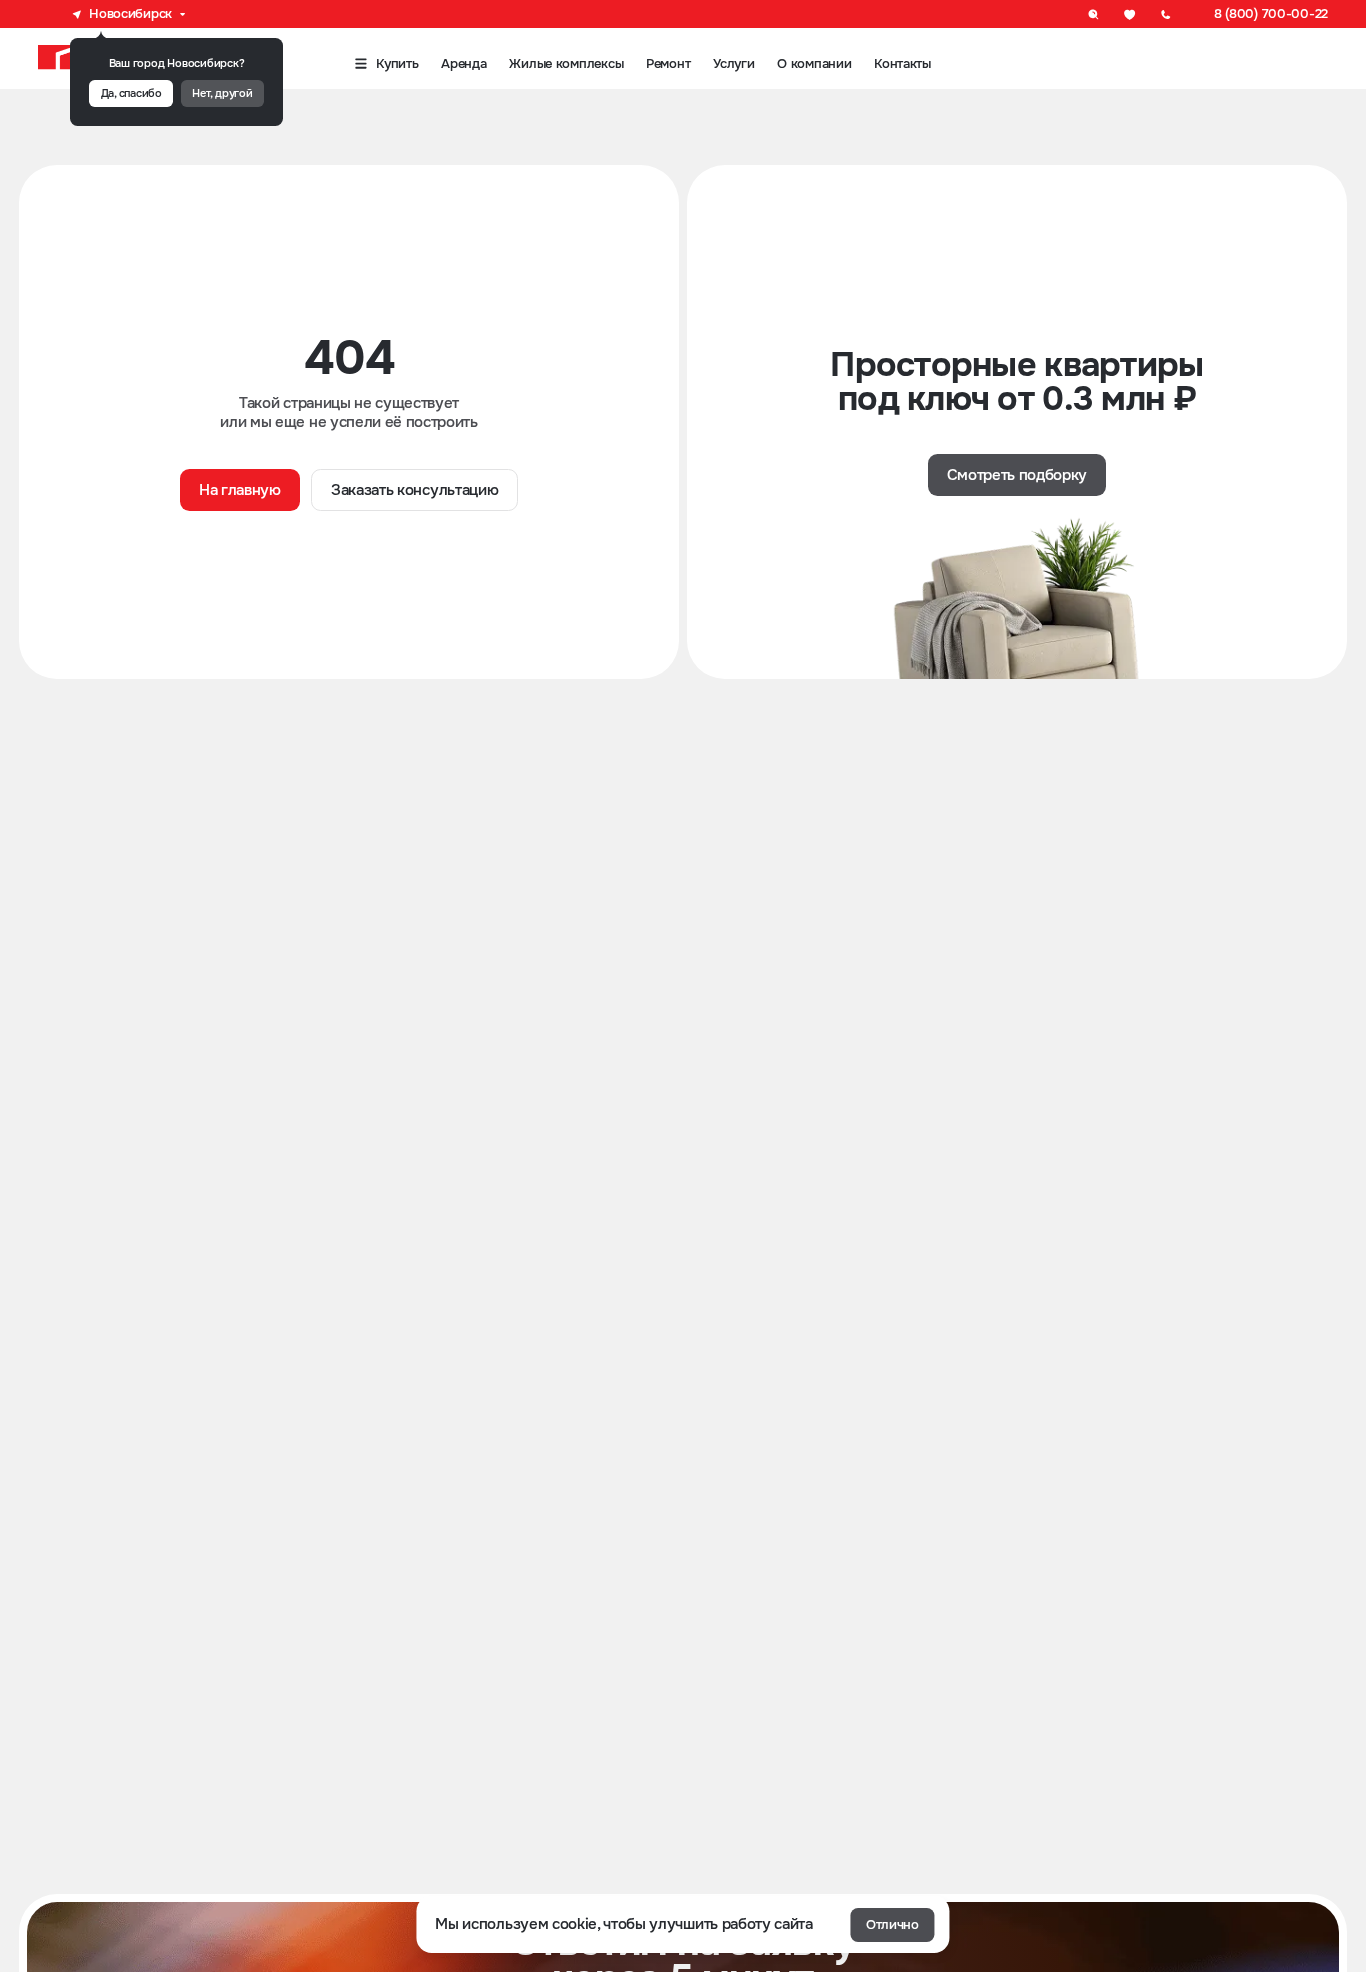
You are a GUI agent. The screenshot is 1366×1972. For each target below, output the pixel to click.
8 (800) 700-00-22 (1271, 13)
